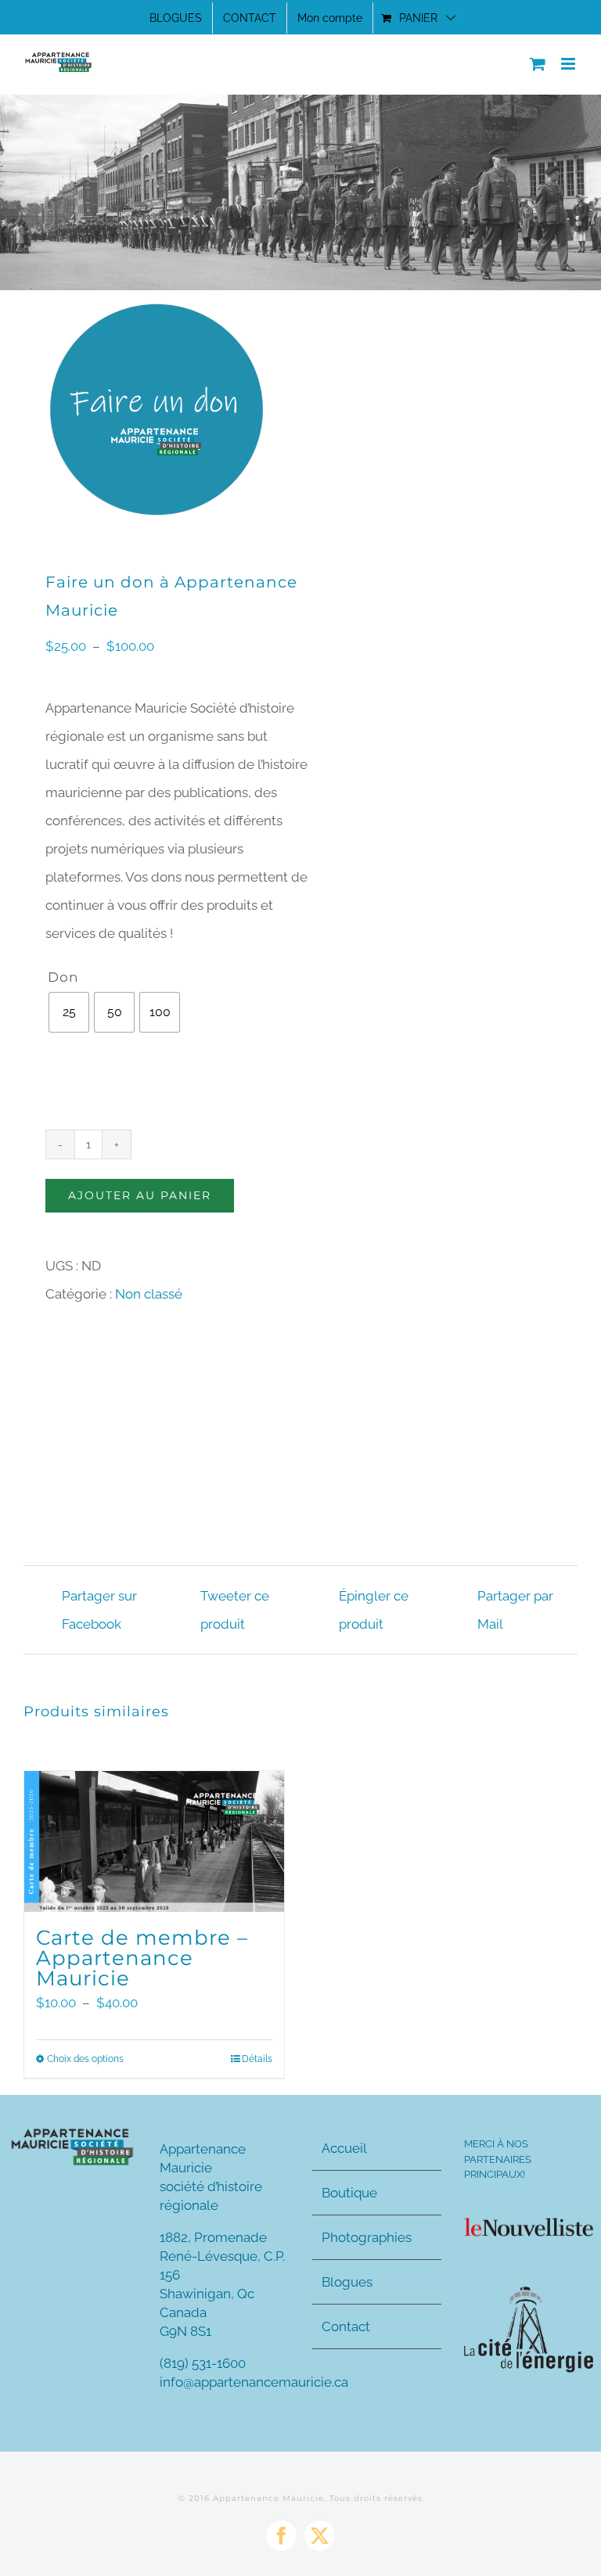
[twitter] (320, 2536)
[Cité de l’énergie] (529, 2293)
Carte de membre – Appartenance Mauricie (142, 1958)
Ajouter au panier (140, 1195)
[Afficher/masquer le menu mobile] (569, 64)
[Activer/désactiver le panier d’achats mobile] (538, 64)
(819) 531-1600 (203, 2363)
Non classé (149, 1294)
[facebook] (281, 2536)
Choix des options (85, 2059)
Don (63, 977)
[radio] (69, 1012)
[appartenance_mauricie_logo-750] (72, 2132)
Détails (257, 2059)
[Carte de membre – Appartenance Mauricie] (154, 1842)
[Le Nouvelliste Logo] (529, 2224)
